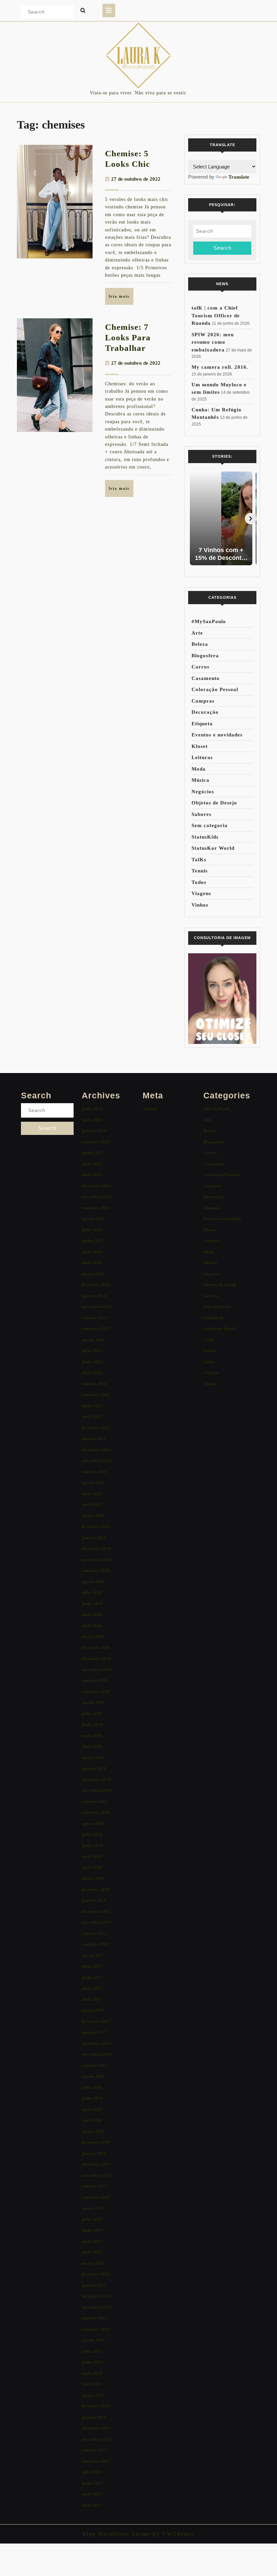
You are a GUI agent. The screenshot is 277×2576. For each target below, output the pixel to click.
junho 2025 (92, 1153)
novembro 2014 (97, 2307)
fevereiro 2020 (96, 1648)
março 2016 (93, 2131)
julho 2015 (92, 2219)
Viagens (201, 893)
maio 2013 (92, 2494)
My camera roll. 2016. (220, 367)
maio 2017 (92, 1988)
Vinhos (200, 905)
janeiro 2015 (94, 2285)
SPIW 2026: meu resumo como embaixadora (213, 342)
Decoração (205, 712)
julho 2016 (92, 2087)
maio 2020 (92, 1614)
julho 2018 (92, 1834)
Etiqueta (202, 724)
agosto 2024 (93, 1219)
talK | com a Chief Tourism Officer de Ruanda (216, 315)
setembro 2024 (96, 1208)
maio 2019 (92, 1736)
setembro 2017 (96, 1944)
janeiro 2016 (94, 2153)
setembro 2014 (96, 2329)
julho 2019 (92, 1714)
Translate (239, 177)
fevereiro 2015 (96, 2274)
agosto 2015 (93, 2208)
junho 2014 (92, 2362)
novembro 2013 (97, 2439)
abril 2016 (92, 2120)
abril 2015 (92, 2252)
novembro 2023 (97, 1307)
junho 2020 (92, 1604)
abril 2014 (92, 2384)
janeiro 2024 (94, 1296)
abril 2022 (92, 1417)
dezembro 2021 (96, 1450)
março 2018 (93, 1878)
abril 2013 (92, 2505)
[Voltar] (194, 519)
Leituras (202, 757)
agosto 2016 (93, 2076)
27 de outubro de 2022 (136, 179)
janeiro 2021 (94, 1538)
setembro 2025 (96, 1142)
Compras (203, 701)
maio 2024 (92, 1252)
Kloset (200, 746)
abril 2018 (92, 1867)
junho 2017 (92, 1977)
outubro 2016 (95, 2065)
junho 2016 (92, 2098)
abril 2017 (92, 1999)
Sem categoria (210, 825)
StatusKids (205, 837)
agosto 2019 (93, 1702)
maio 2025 (92, 1164)
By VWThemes (173, 2534)
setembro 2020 (96, 1570)
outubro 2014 (95, 2318)
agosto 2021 (93, 1483)
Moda (199, 769)
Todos (199, 882)
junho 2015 (92, 2230)
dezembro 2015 (96, 2164)
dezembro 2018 (96, 1780)
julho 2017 (92, 1966)
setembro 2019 (96, 1692)
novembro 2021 (97, 1461)
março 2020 (93, 1636)
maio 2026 (92, 1120)
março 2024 (93, 1274)
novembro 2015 (97, 2175)
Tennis (200, 871)
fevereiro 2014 (96, 2406)
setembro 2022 (96, 1395)
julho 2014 (92, 2351)
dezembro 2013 (96, 2428)
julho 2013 (92, 2472)
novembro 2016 (97, 2054)
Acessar (150, 1109)
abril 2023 (92, 1373)
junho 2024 (92, 1241)
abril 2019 (92, 1746)
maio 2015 (92, 2241)
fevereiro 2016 (96, 2142)
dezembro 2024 (96, 1186)
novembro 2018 (97, 1790)
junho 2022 (92, 1406)
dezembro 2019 (96, 1658)
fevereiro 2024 (96, 1285)
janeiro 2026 (94, 1131)
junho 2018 (92, 1845)
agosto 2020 (93, 1582)
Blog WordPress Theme (116, 2534)
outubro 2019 (95, 1680)
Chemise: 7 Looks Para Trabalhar (128, 337)
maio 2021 (92, 1494)
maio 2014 (92, 2373)
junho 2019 (92, 1724)
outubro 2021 (95, 1472)
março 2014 (93, 2395)
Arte (197, 633)
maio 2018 (92, 1856)
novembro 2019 (97, 1670)
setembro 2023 (96, 1329)
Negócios (203, 792)
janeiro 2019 (94, 1768)
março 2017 (93, 2010)
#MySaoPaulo (209, 621)
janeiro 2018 (94, 1900)
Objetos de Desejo (214, 803)
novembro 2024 (97, 1197)
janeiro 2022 (94, 1439)
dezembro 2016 (96, 2043)
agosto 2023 (93, 1340)
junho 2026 (92, 1109)
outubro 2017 (95, 1933)
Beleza (200, 644)
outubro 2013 (95, 2450)
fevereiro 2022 (96, 1428)
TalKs (199, 860)
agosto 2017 (93, 1955)
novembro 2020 (97, 1560)
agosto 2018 (93, 1823)
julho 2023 (92, 1351)
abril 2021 (92, 1504)
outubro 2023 (95, 1318)
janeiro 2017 (94, 2032)
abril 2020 (92, 1626)
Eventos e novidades (217, 735)
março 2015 (93, 2263)
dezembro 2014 (96, 2296)
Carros (200, 667)
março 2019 (93, 1758)
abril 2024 (92, 1263)
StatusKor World (213, 848)
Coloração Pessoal (215, 689)
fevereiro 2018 (96, 1889)
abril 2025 (92, 1175)
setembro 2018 (96, 1812)
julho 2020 (92, 1592)
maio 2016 (92, 2109)
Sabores (202, 814)
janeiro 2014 (94, 2417)
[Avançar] (251, 519)
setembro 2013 (96, 2461)
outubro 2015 (95, 2186)
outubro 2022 (95, 1384)
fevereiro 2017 (96, 2021)
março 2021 (93, 1516)
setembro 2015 (96, 2197)
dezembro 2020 (96, 1548)
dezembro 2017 (96, 1911)
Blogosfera (205, 656)
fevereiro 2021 (96, 1526)
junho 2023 (92, 1362)
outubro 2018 (95, 1802)
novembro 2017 (97, 1922)
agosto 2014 (93, 2340)
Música (200, 780)
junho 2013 (92, 2483)
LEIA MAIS (121, 299)
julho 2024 (92, 1230)
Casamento (206, 678)
